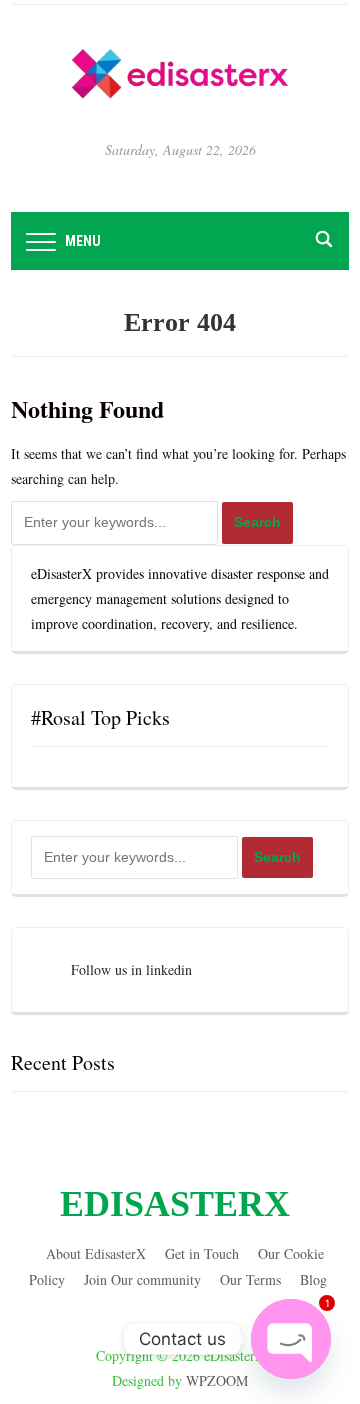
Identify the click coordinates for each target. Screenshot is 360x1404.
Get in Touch (202, 1253)
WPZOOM (217, 1380)
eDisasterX (175, 1204)
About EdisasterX (96, 1253)
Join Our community (142, 1279)
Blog (313, 1279)
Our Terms (250, 1279)
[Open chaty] (291, 1339)
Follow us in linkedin (131, 969)
